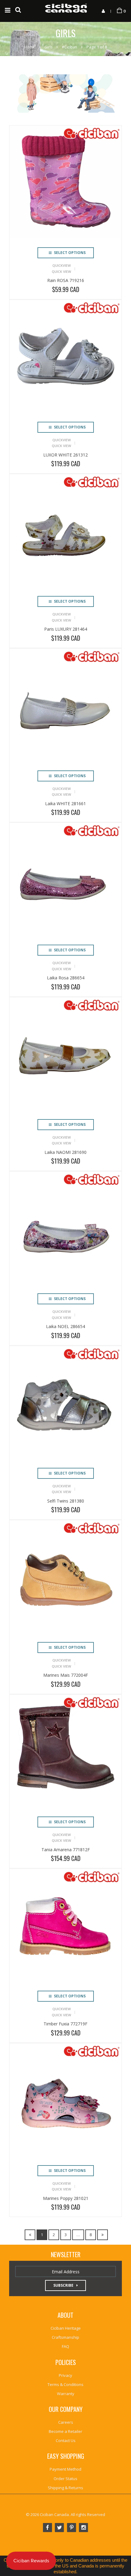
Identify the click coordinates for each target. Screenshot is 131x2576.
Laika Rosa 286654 (66, 978)
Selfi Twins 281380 (66, 1501)
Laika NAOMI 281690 (65, 1152)
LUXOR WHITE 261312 (65, 455)
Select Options (69, 253)
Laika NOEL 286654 (65, 1326)
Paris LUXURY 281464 (66, 629)
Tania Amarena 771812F (66, 1850)
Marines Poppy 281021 (66, 2198)
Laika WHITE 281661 (65, 803)
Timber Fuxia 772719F (65, 2024)
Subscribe (63, 2285)
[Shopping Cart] (119, 11)
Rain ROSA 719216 (66, 280)
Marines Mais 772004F (66, 1675)
